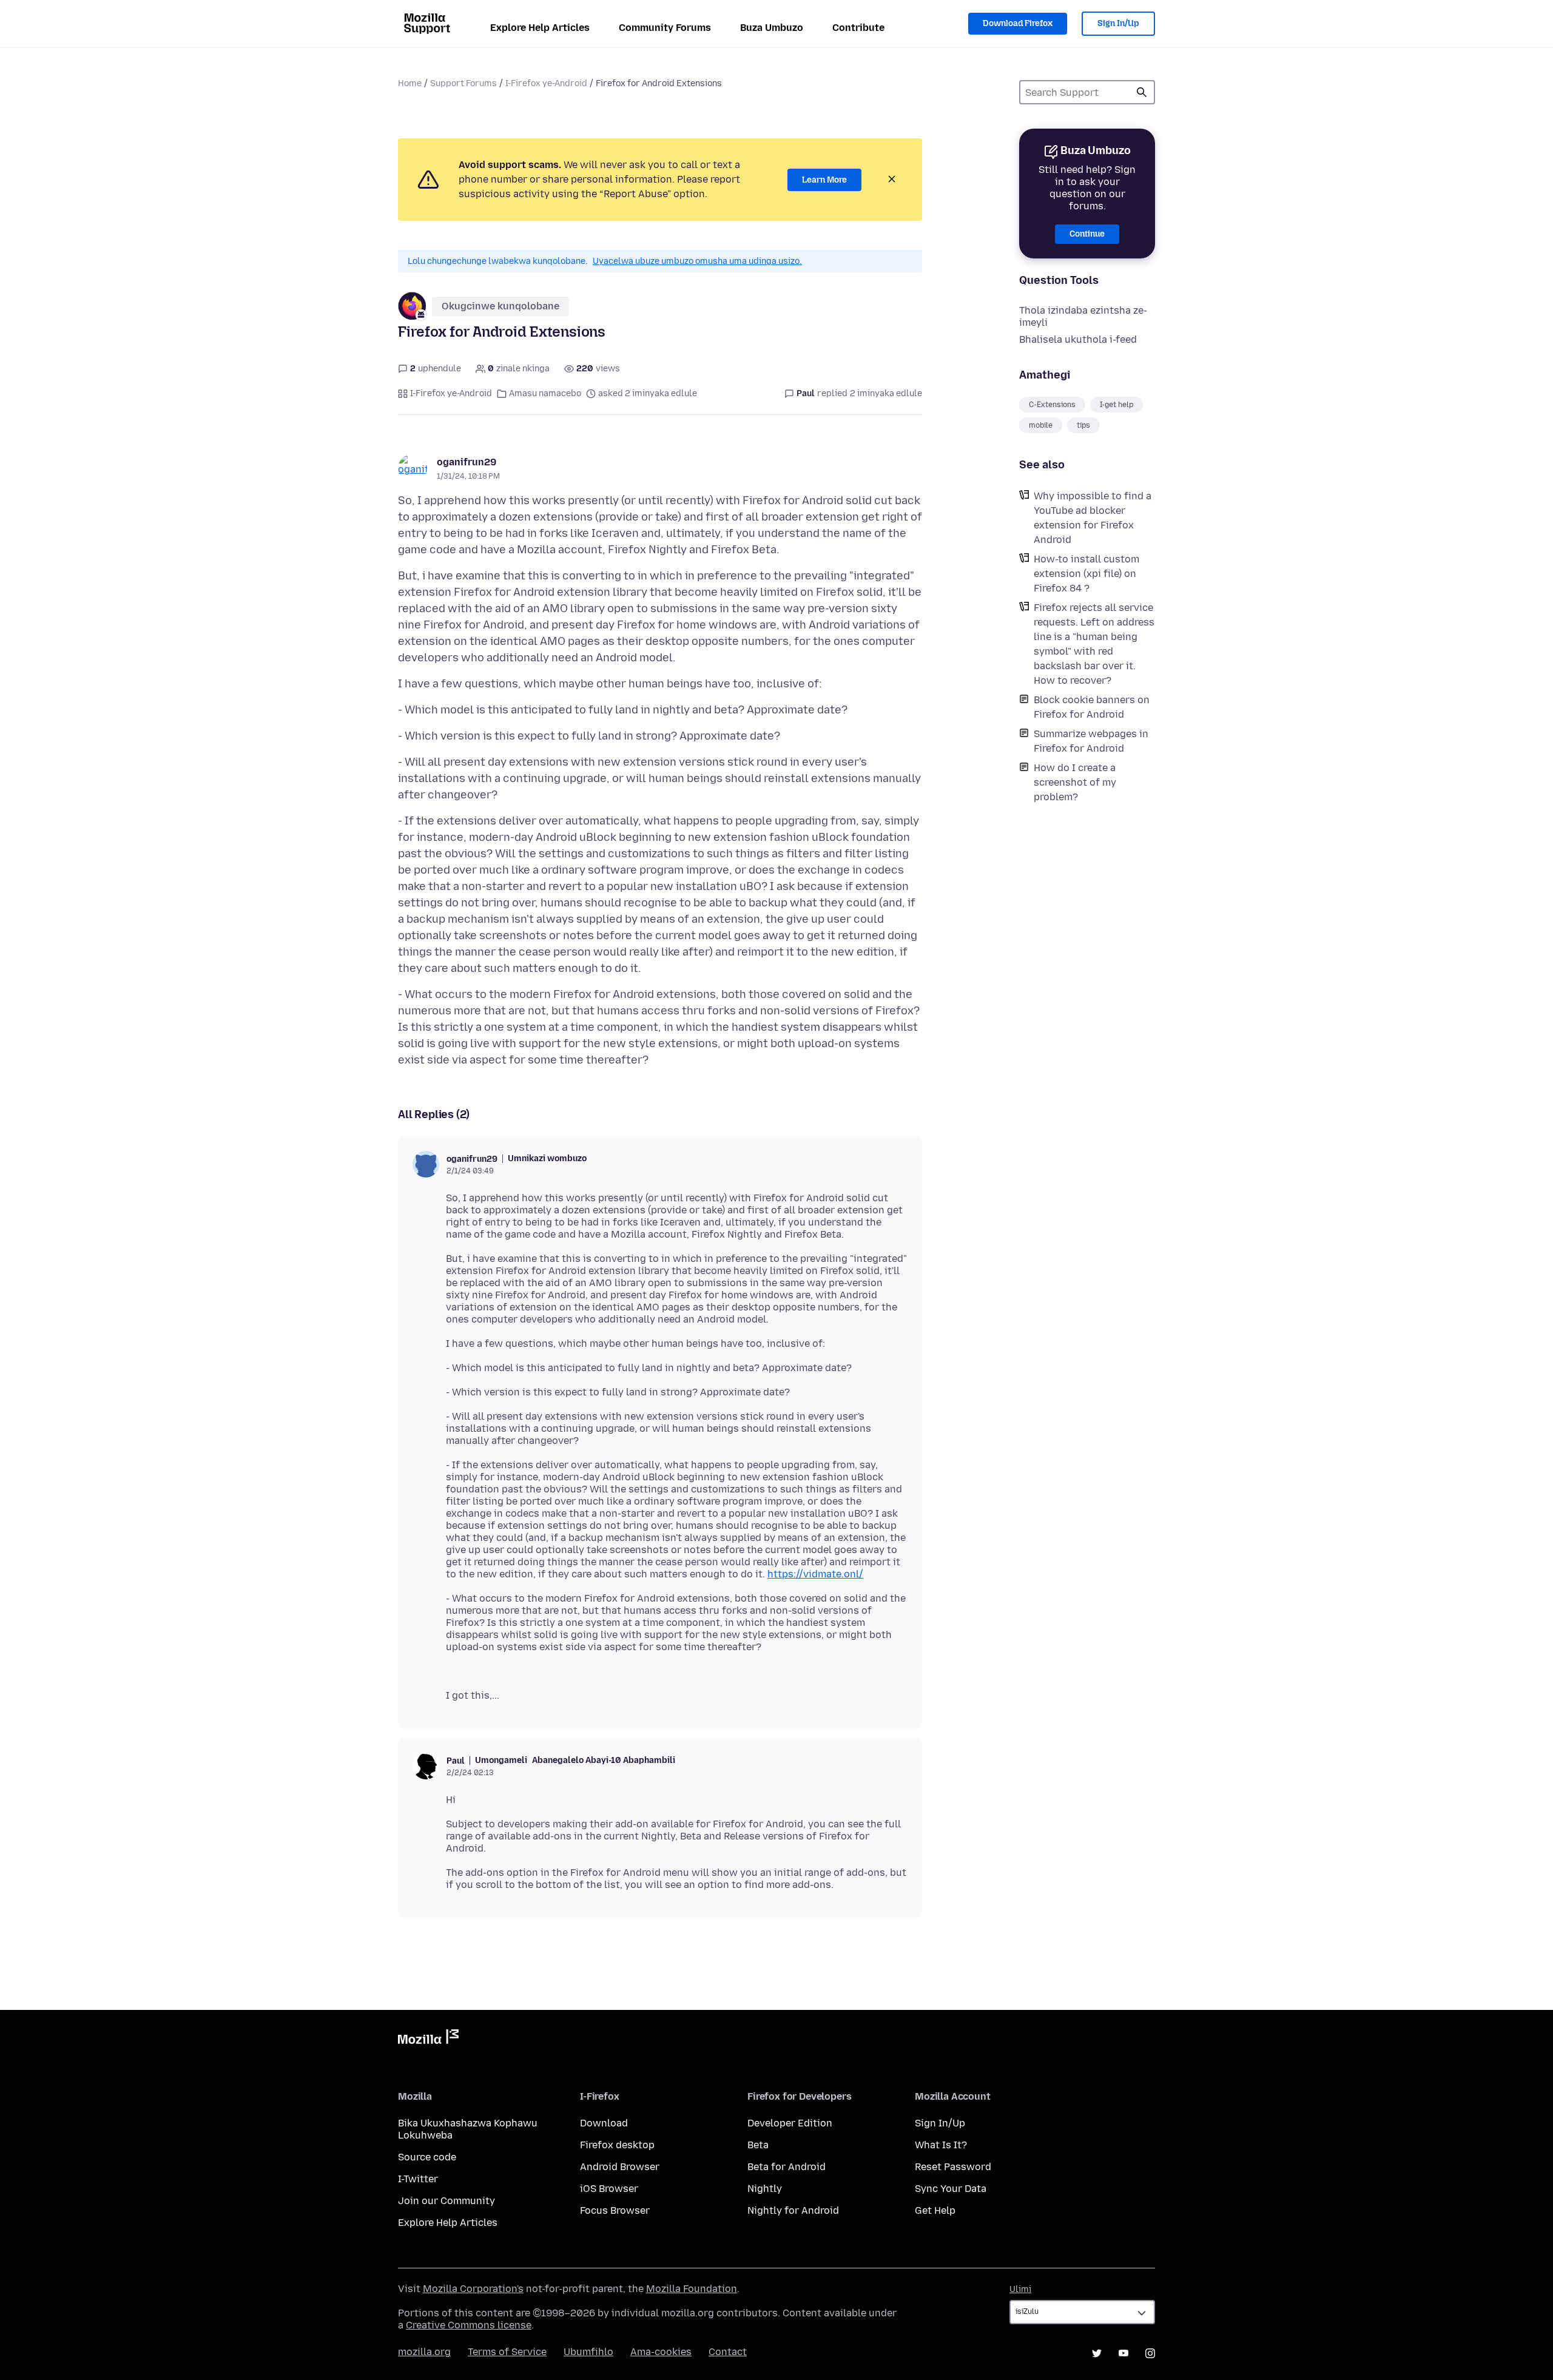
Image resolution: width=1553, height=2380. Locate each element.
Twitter (1097, 2353)
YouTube (1123, 2353)
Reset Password (953, 2167)
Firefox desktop (617, 2145)
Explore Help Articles (540, 28)
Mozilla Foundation (692, 2289)
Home (410, 83)
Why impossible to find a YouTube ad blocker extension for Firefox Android (1093, 518)
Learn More (824, 180)
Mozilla (428, 2039)
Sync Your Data (951, 2189)
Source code (427, 2157)
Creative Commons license (469, 2325)
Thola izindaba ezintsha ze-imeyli (1083, 316)
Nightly (765, 2189)
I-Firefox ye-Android (546, 83)
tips (1083, 425)
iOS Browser (609, 2189)
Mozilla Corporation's (473, 2289)
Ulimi (1020, 2289)
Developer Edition (790, 2123)
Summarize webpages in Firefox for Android (1091, 741)
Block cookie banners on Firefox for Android (1092, 707)
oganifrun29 (467, 462)
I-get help (1117, 405)
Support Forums (463, 83)
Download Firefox (1018, 23)
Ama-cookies (661, 2352)
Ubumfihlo (588, 2352)
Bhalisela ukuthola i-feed (1078, 339)
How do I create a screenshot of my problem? (1075, 782)
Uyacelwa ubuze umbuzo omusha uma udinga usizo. (697, 261)
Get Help (935, 2210)
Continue (1087, 234)
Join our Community (446, 2201)
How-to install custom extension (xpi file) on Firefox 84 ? (1086, 574)
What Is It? (941, 2145)
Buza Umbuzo (772, 28)
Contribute (858, 28)
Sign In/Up (1118, 23)
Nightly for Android (793, 2210)
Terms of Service (507, 2352)
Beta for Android (787, 2167)
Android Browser (620, 2167)
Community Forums (665, 28)
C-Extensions (1052, 405)
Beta (758, 2145)
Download (604, 2123)
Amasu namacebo (545, 393)
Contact (728, 2352)
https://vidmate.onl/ (815, 1574)
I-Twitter (418, 2179)
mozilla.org (424, 2352)
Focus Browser (615, 2210)
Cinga (1142, 92)
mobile (1041, 425)
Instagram (1150, 2353)
